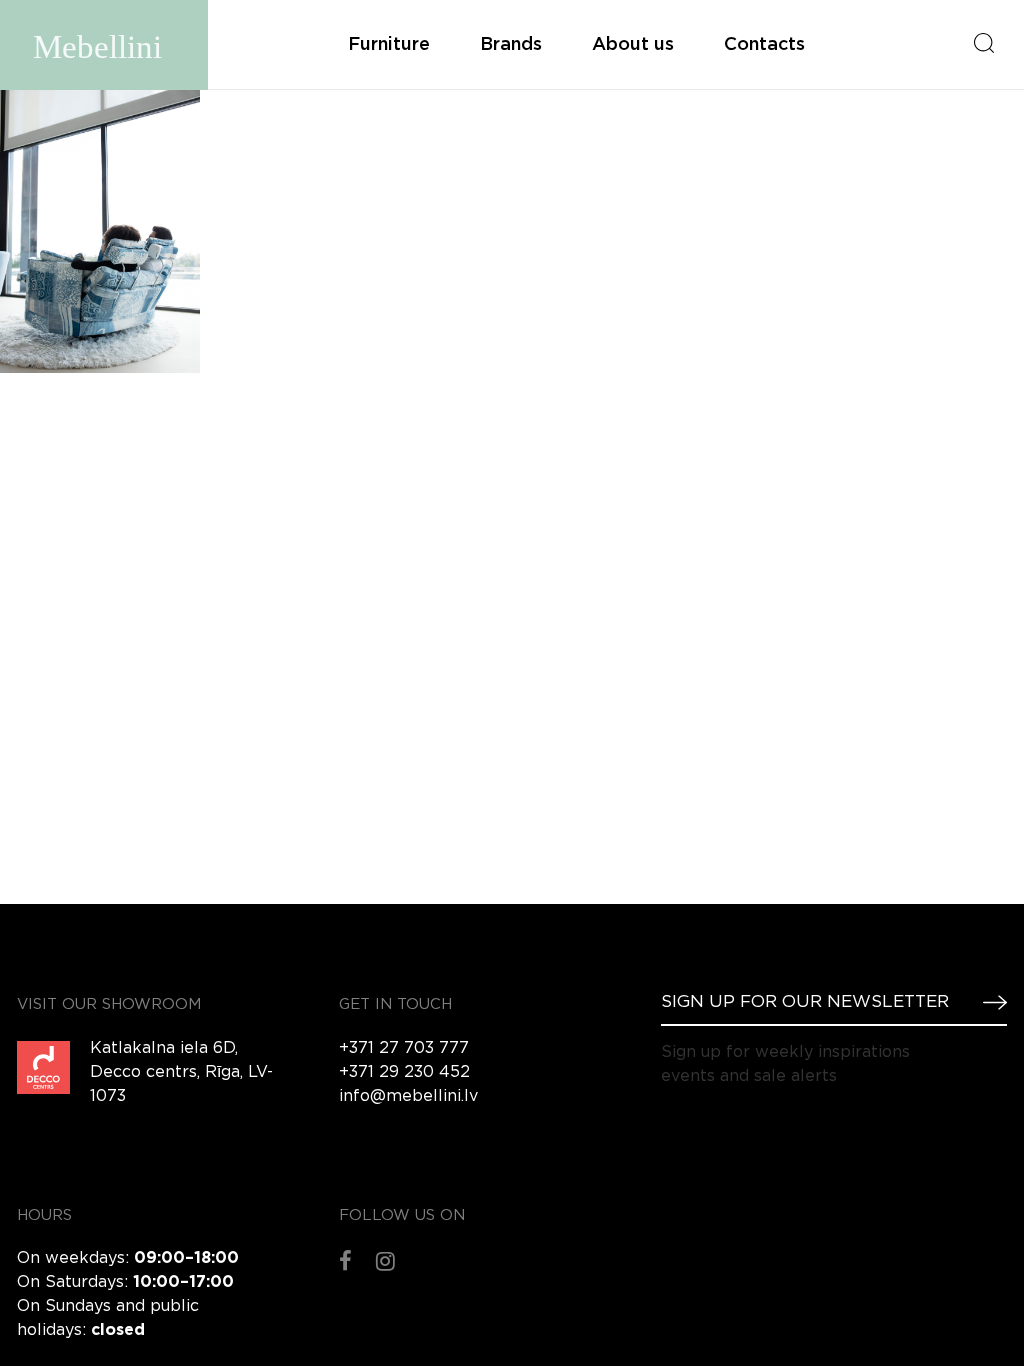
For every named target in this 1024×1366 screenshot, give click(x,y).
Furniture (389, 45)
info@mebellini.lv (408, 1096)
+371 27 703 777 (404, 1048)
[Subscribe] (987, 1002)
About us (633, 45)
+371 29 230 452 (404, 1072)
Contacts (764, 45)
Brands (511, 45)
